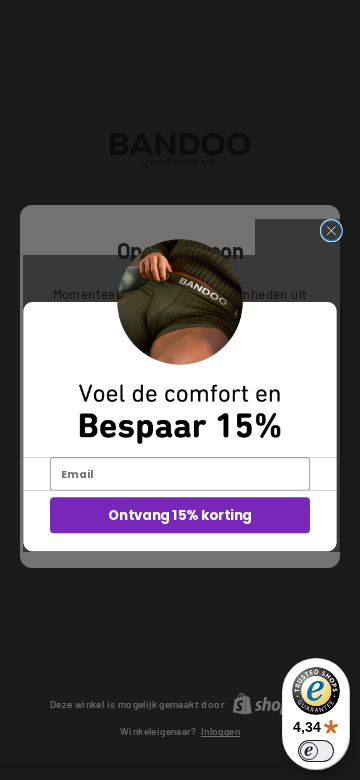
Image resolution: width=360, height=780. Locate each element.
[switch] (316, 751)
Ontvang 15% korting (179, 515)
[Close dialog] (331, 231)
